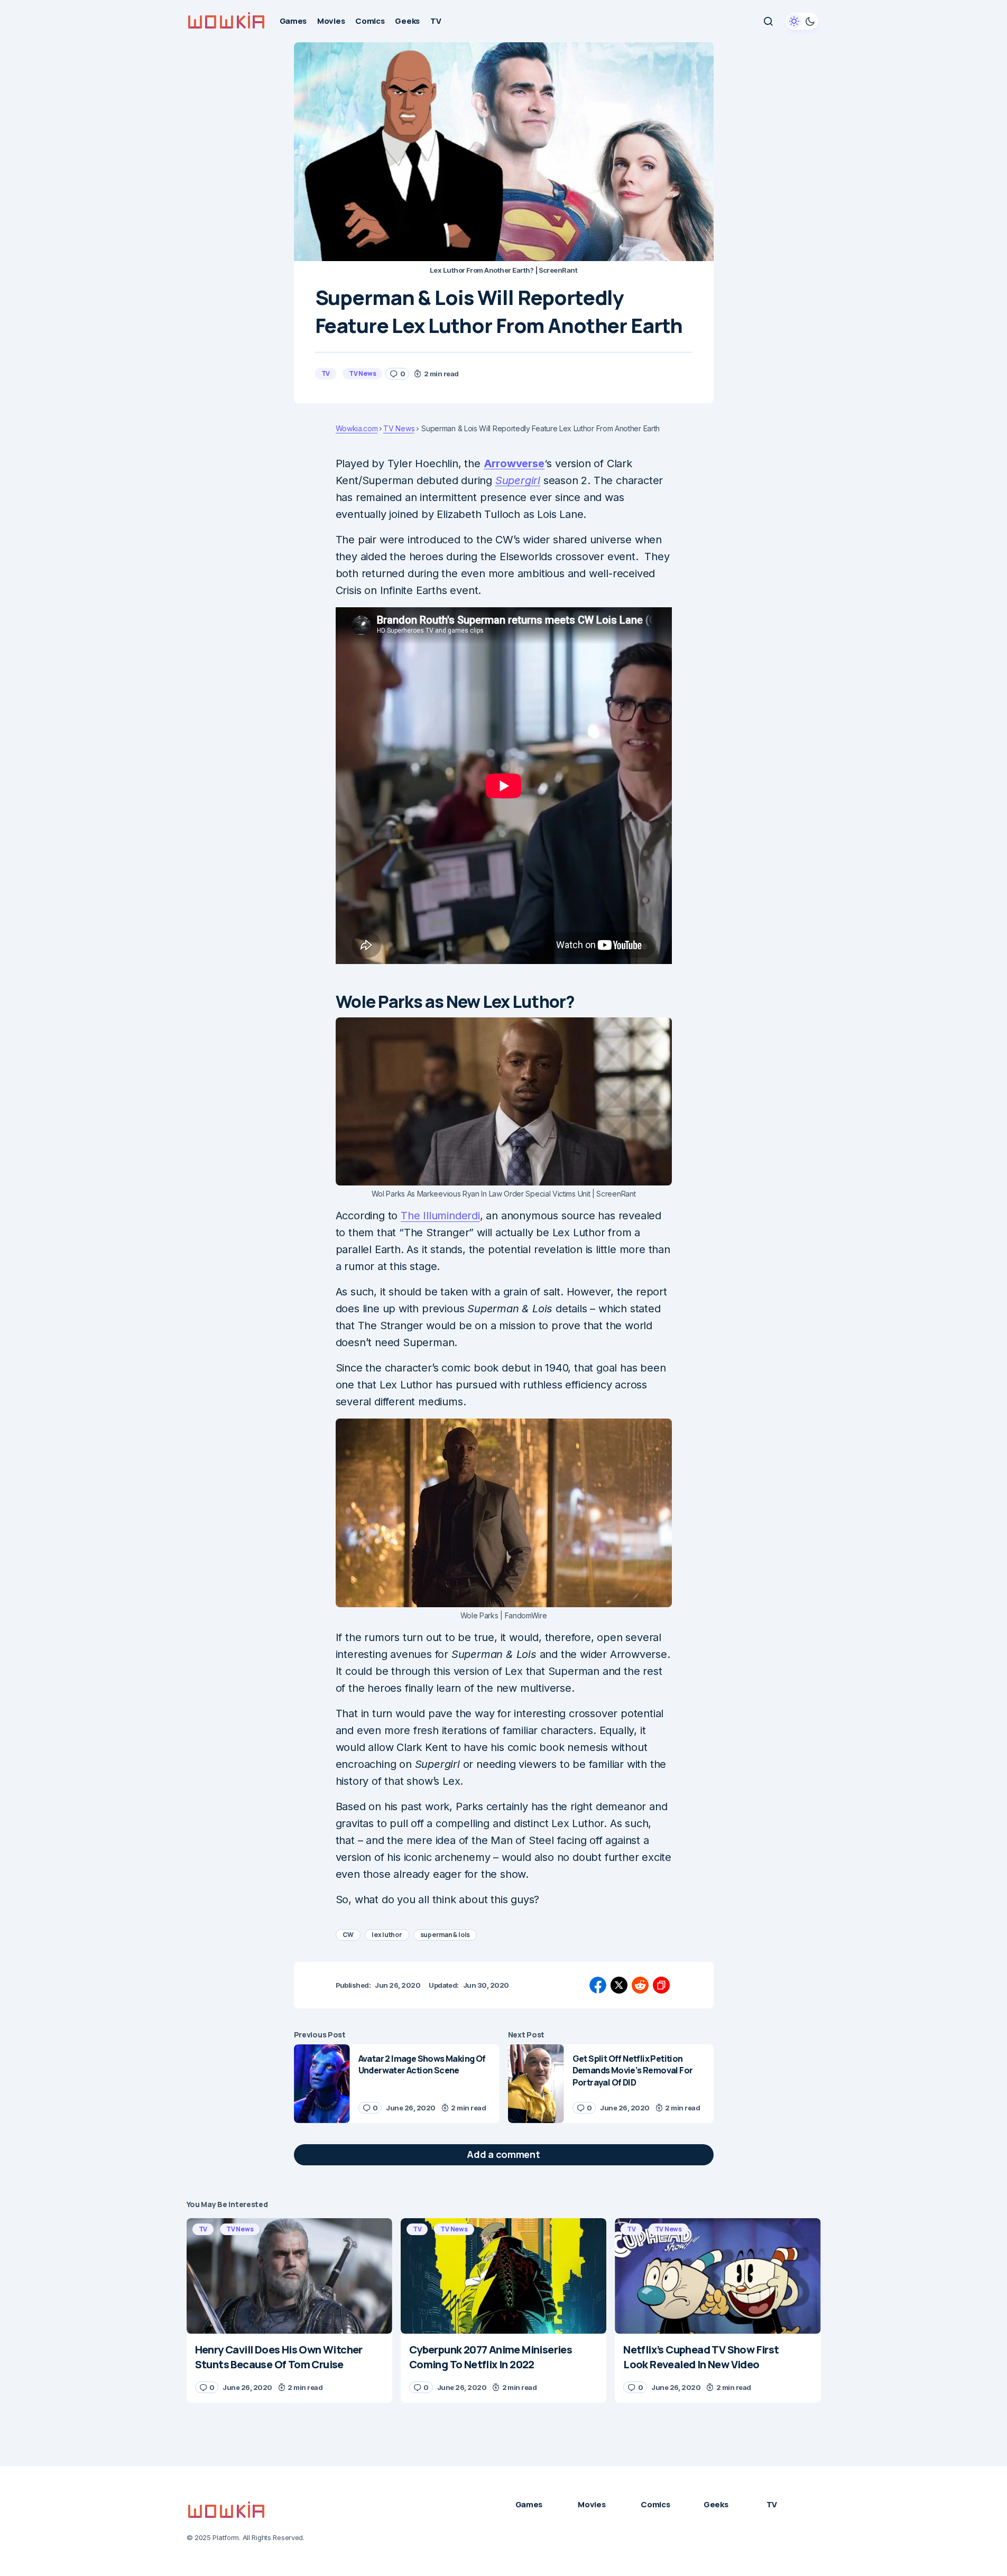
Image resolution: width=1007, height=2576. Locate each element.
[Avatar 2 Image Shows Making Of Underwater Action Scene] (322, 2084)
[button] (768, 21)
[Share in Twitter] (619, 1985)
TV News (362, 373)
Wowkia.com (357, 429)
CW (348, 1935)
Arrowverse (514, 464)
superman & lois (445, 1935)
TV (326, 373)
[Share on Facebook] (598, 1985)
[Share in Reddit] (640, 1985)
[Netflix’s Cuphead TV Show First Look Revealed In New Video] (718, 2276)
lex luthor (387, 1935)
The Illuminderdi (440, 1216)
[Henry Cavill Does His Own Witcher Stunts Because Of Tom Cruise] (289, 2276)
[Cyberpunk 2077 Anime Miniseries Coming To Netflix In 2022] (503, 2276)
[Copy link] (661, 1985)
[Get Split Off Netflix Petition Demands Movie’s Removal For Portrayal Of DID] (536, 2084)
